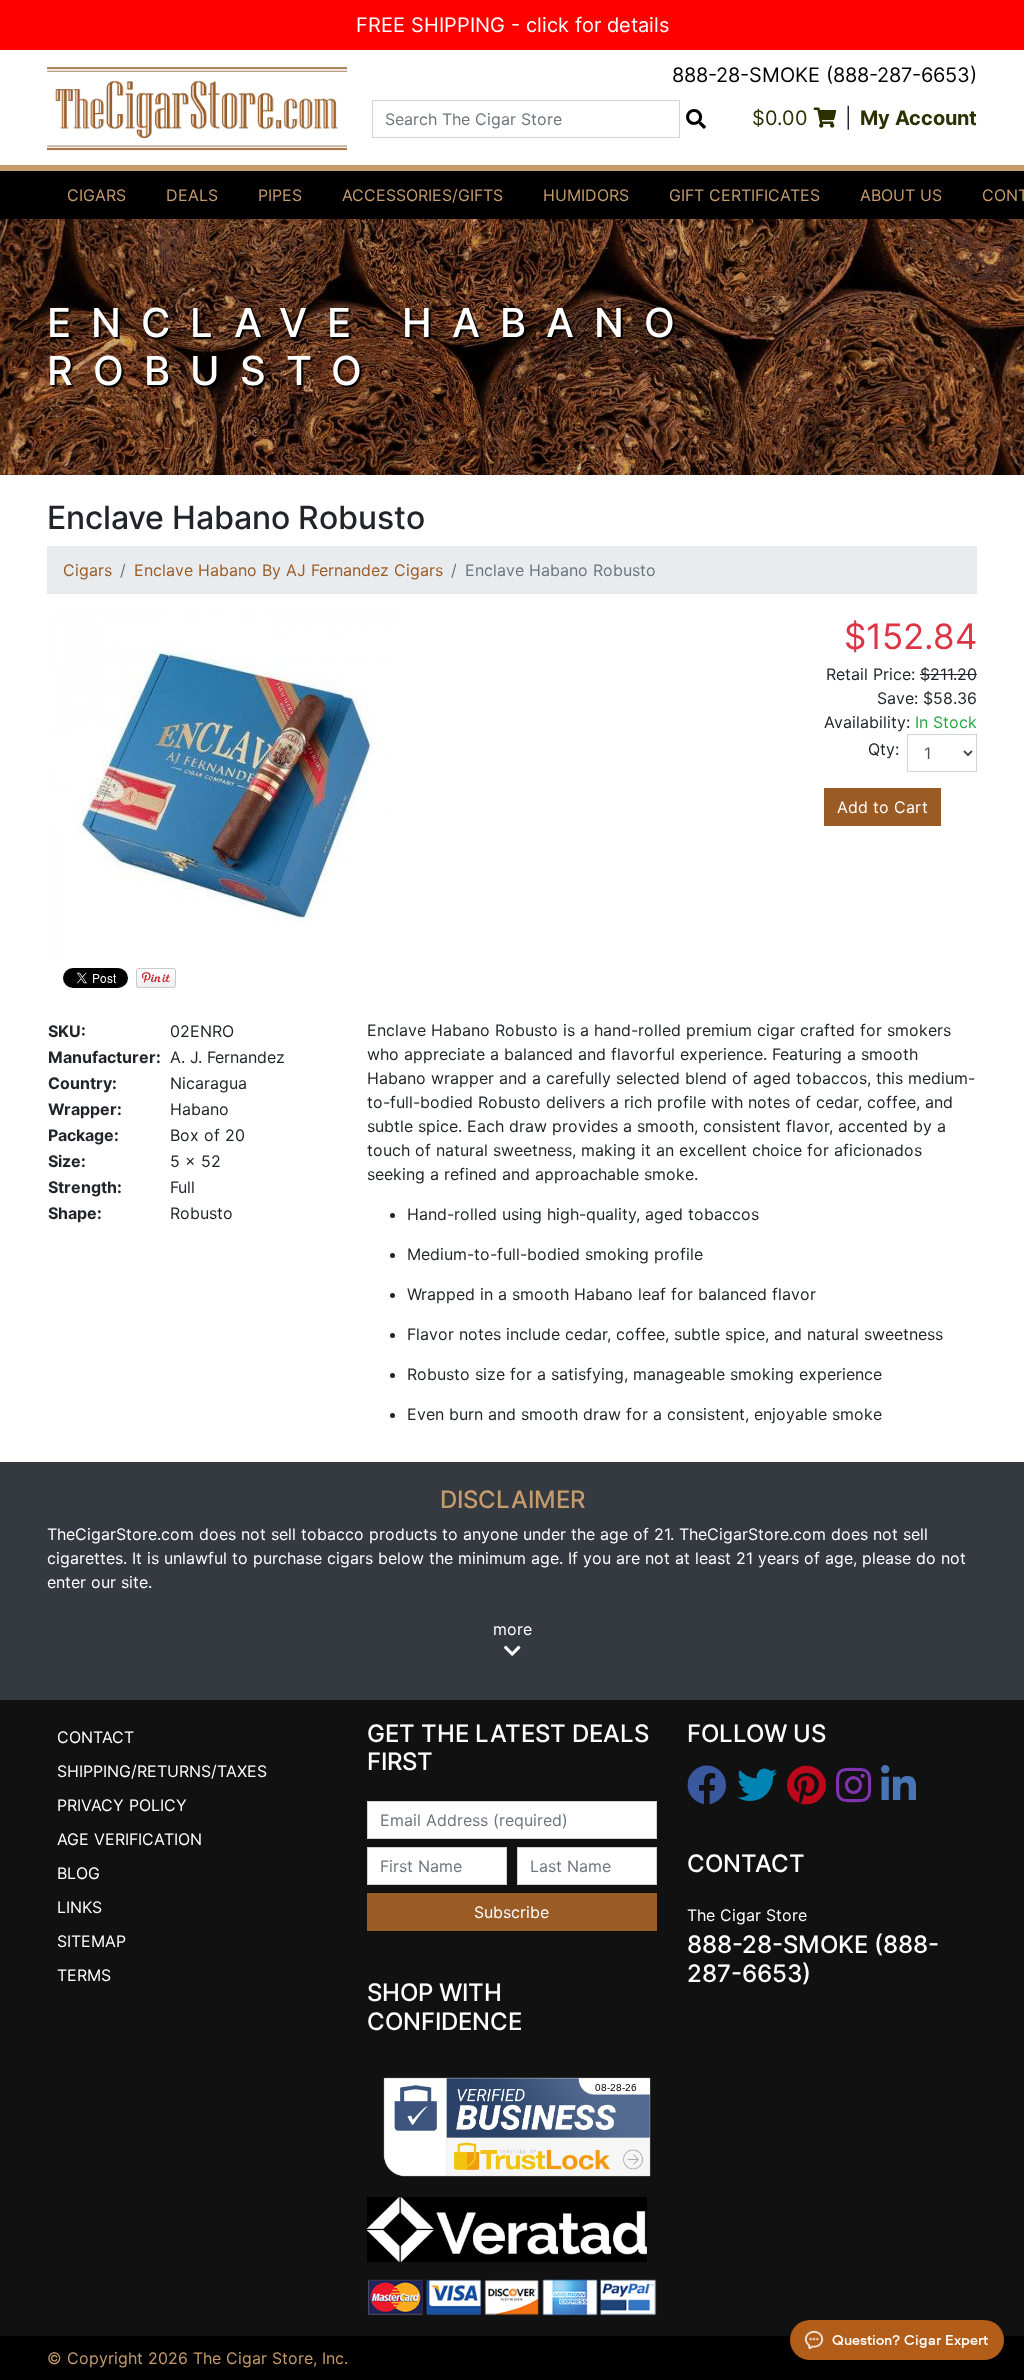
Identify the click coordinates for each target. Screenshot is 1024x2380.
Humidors (586, 195)
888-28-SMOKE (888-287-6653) (824, 75)
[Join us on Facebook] (707, 1786)
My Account (918, 118)
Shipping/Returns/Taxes (162, 1771)
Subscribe (511, 1912)
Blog (78, 1873)
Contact (95, 1737)
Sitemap (91, 1941)
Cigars (96, 195)
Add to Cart (882, 807)
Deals (192, 195)
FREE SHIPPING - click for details (512, 25)
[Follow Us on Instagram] (853, 1786)
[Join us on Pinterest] (806, 1786)
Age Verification (129, 1839)
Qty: (883, 749)
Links (79, 1907)
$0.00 (783, 118)
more (512, 1629)
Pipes (280, 195)
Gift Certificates (744, 195)
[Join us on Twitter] (757, 1786)
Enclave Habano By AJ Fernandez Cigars (288, 570)
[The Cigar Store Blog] (898, 1786)
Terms (84, 1975)
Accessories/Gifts (422, 195)
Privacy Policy (122, 1805)
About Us (901, 195)
